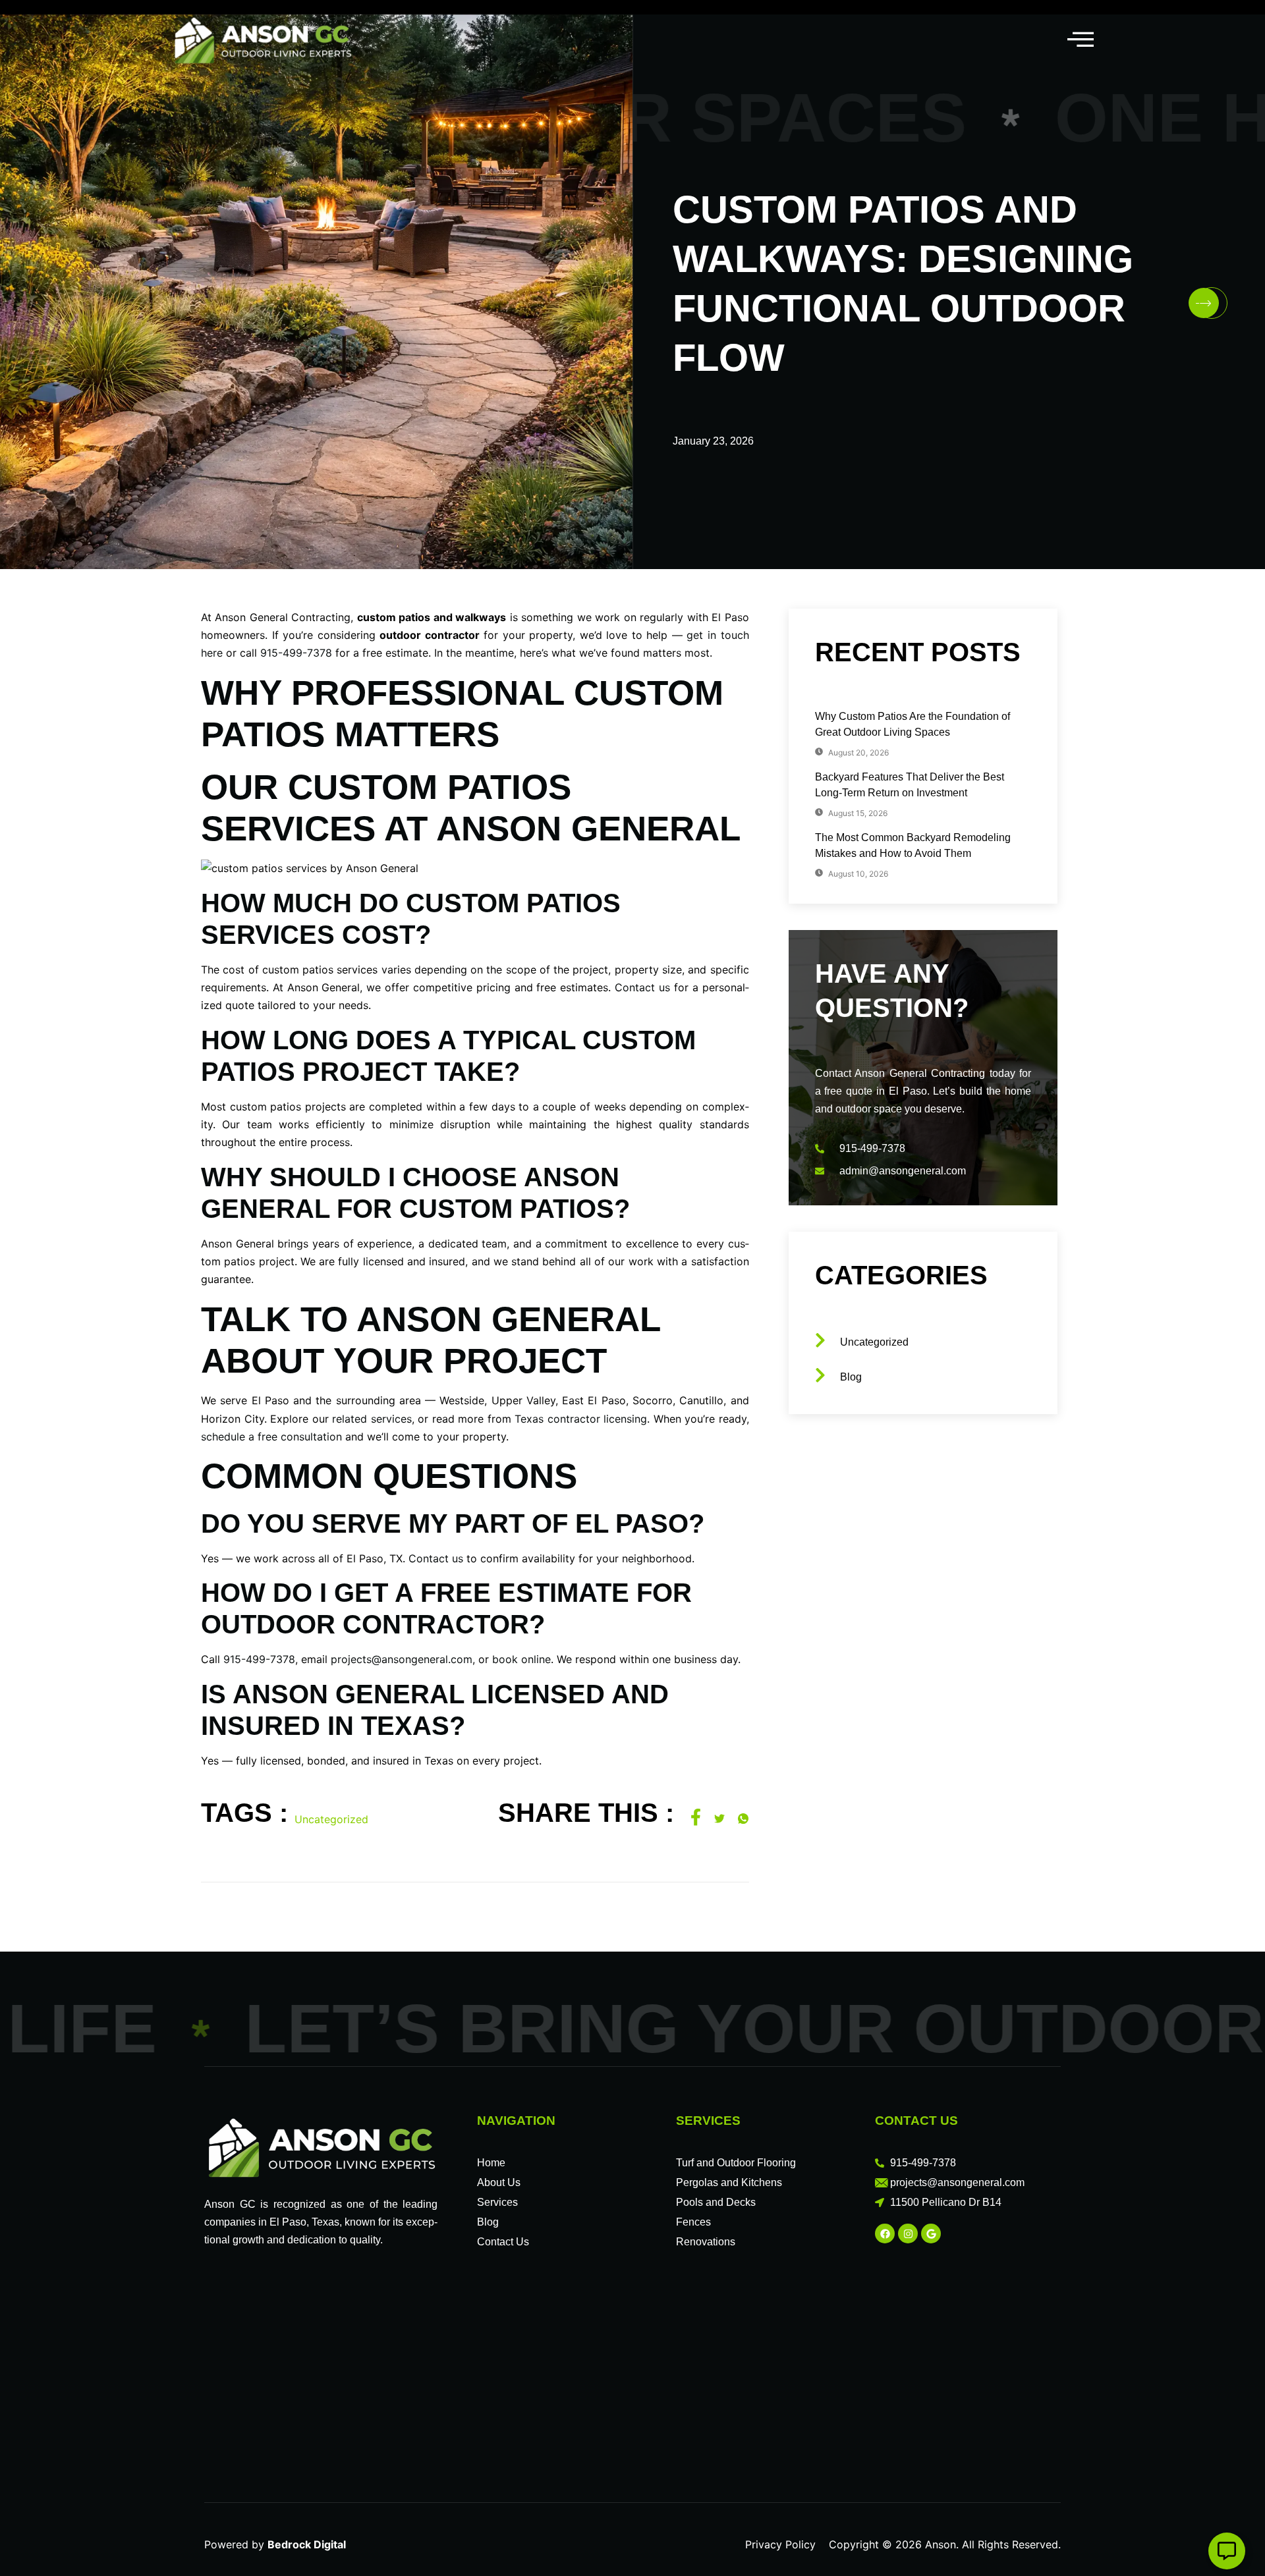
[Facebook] (885, 2233)
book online (521, 1659)
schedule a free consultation (271, 1437)
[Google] (931, 2233)
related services (372, 1419)
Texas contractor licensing (581, 1419)
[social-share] (696, 1817)
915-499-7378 (296, 653)
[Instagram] (908, 2233)
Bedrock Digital (307, 2544)
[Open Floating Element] (1227, 2551)
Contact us (642, 987)
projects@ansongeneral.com (402, 1659)
